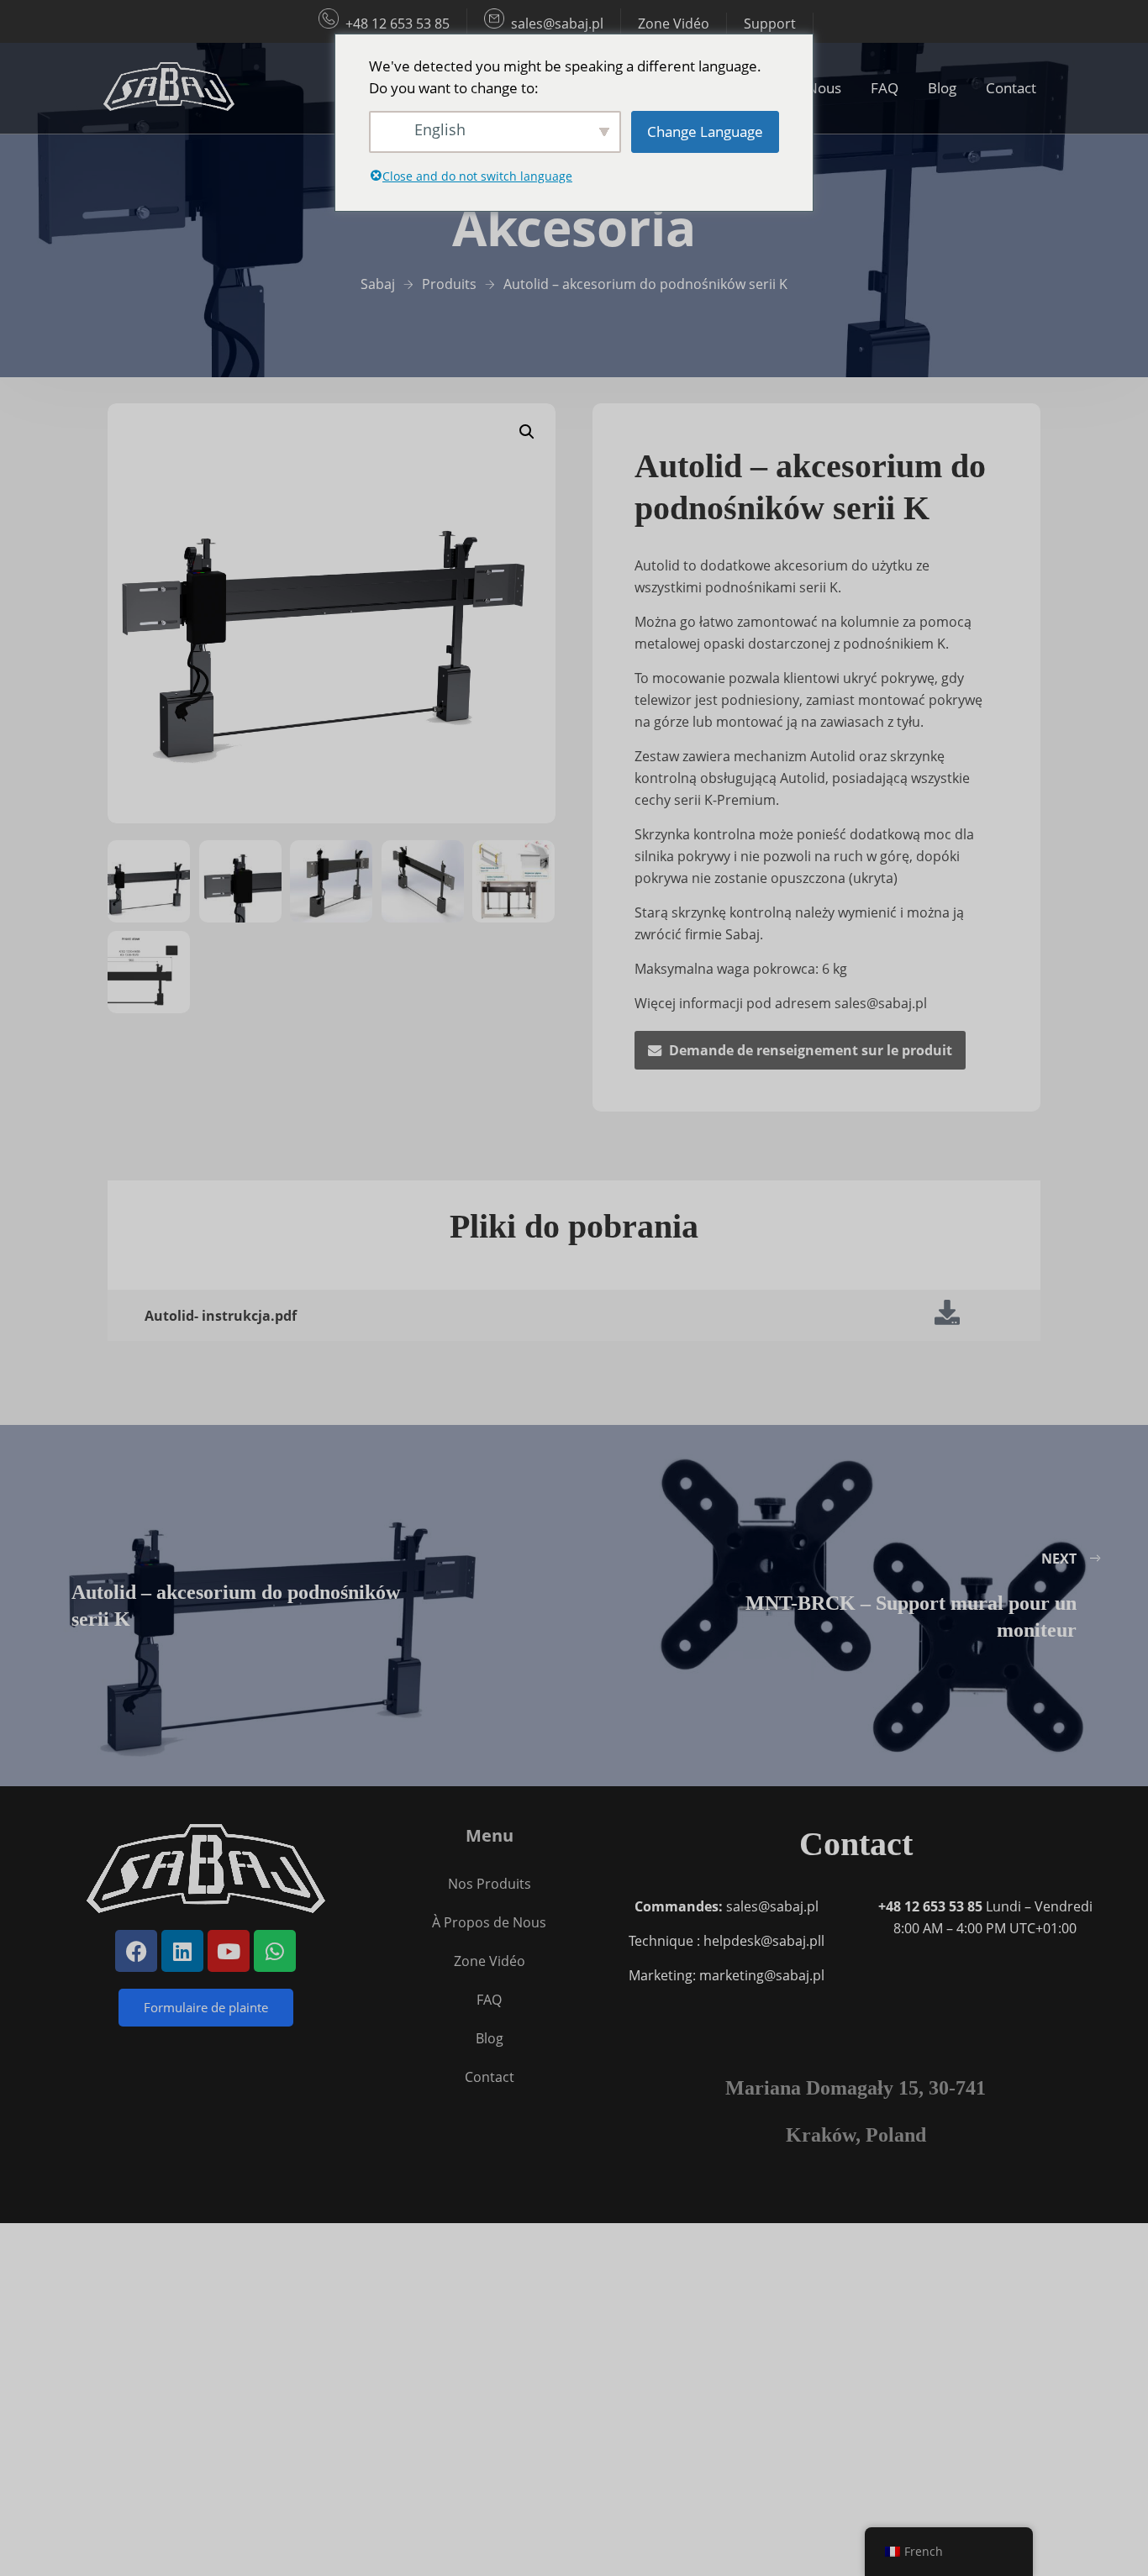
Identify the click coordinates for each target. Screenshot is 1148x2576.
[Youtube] (229, 1951)
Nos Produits (490, 1884)
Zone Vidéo (674, 24)
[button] (527, 432)
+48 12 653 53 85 (398, 24)
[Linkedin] (182, 1951)
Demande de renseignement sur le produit (811, 1050)
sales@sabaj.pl (557, 24)
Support (770, 24)
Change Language (705, 131)
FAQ (885, 88)
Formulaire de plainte (206, 2007)
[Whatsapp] (275, 1951)
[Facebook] (136, 1951)
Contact (1011, 88)
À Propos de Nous (489, 1922)
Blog (942, 88)
